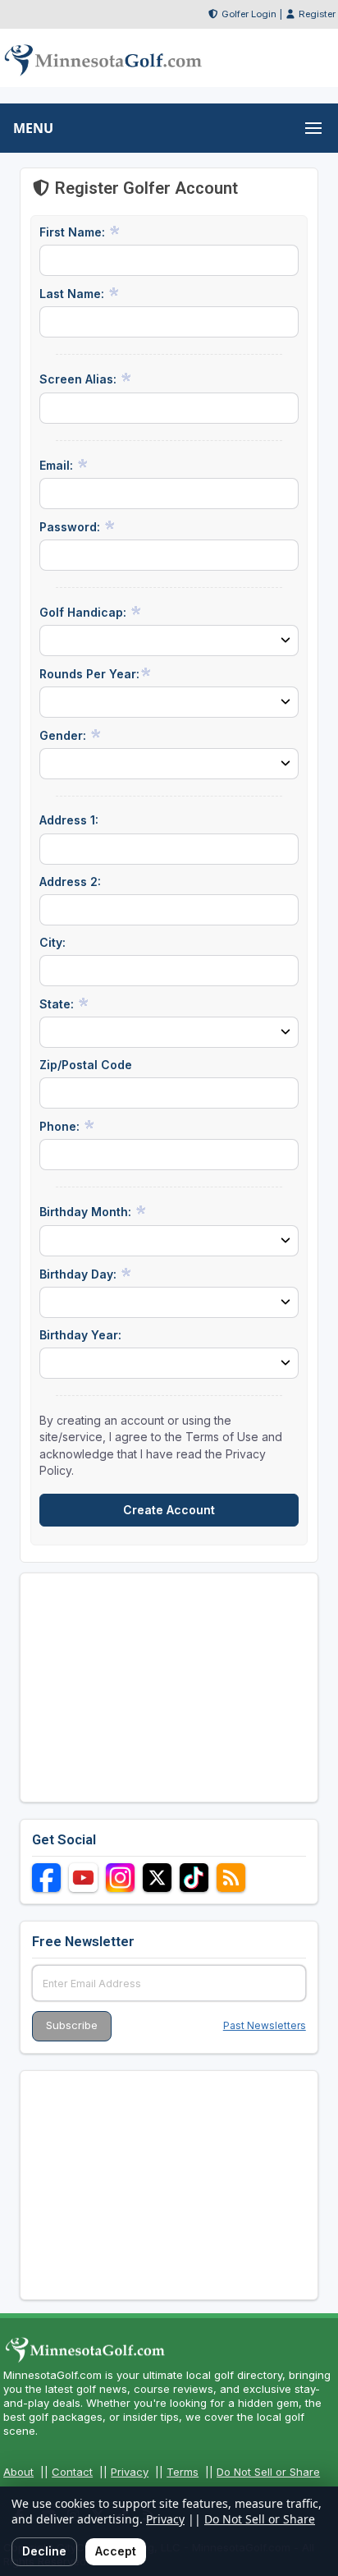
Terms (183, 2472)
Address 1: (69, 820)
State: (58, 1004)
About (18, 2472)
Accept (116, 2551)
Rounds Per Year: (89, 674)
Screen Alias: (80, 379)
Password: (71, 527)
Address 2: (70, 882)
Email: (58, 465)
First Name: (74, 232)
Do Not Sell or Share (268, 2472)
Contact (72, 2472)
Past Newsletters (265, 2025)
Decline (44, 2551)
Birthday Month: (87, 1212)
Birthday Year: (80, 1335)
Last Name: (73, 294)
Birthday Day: (80, 1274)
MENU (33, 128)
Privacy (130, 2472)
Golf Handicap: (84, 612)
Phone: (61, 1126)
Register (317, 14)
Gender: (64, 735)
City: (53, 942)
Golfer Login (249, 14)
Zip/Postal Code (86, 1065)
